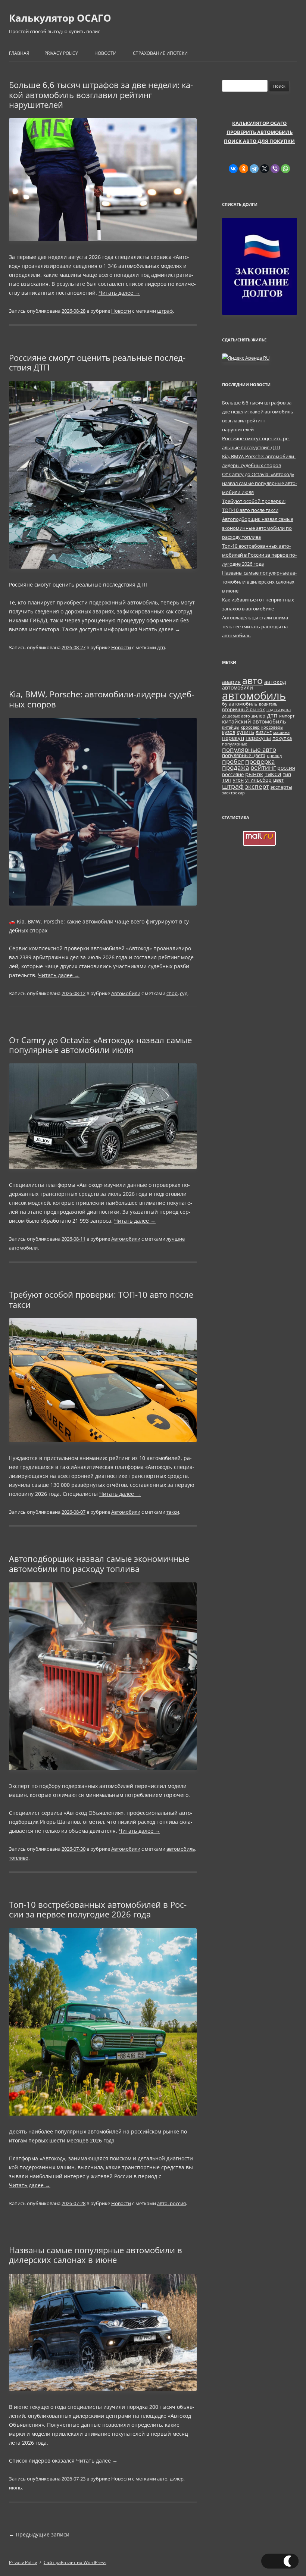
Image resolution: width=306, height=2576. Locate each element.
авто (162, 2479)
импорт (287, 716)
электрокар (233, 793)
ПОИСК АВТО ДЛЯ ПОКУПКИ (259, 141)
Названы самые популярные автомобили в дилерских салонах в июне (96, 2255)
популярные (235, 744)
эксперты (281, 787)
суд (184, 993)
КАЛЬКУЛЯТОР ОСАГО (259, 123)
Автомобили (126, 993)
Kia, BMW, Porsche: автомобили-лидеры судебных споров (102, 699)
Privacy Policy (61, 53)
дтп (161, 647)
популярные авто (249, 749)
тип (287, 774)
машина (281, 732)
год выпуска (279, 710)
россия (286, 768)
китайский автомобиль (254, 721)
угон (238, 780)
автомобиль (181, 1849)
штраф (165, 311)
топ (227, 779)
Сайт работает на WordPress (75, 2562)
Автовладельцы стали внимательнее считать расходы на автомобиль (256, 626)
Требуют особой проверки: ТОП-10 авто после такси (101, 1299)
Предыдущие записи (39, 2534)
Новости (105, 53)
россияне (233, 774)
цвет (278, 780)
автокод (275, 682)
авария (231, 682)
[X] (265, 169)
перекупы (258, 738)
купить (245, 732)
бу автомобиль (240, 704)
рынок (254, 774)
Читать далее (119, 293)
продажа (235, 767)
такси (173, 1512)
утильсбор (258, 780)
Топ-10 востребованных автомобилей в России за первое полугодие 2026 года (98, 1909)
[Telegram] (254, 169)
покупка (282, 738)
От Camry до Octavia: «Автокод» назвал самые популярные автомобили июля (100, 1045)
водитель (268, 704)
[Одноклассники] (244, 169)
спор (172, 993)
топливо (19, 1858)
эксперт (257, 786)
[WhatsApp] (285, 169)
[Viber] (275, 169)
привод (274, 756)
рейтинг (263, 767)
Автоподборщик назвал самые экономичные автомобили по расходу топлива (99, 1563)
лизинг (264, 732)
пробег (233, 761)
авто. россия (171, 2203)
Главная (19, 53)
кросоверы (272, 727)
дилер (177, 2479)
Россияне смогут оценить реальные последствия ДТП (97, 362)
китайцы (231, 727)
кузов (229, 732)
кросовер (250, 727)
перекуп (233, 738)
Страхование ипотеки (160, 53)
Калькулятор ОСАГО (60, 18)
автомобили (238, 687)
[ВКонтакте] (233, 169)
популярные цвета (244, 755)
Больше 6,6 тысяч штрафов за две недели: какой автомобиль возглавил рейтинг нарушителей (101, 95)
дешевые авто (236, 716)
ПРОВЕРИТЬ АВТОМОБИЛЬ (260, 132)
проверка (260, 761)
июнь (15, 2488)
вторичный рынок (243, 709)
